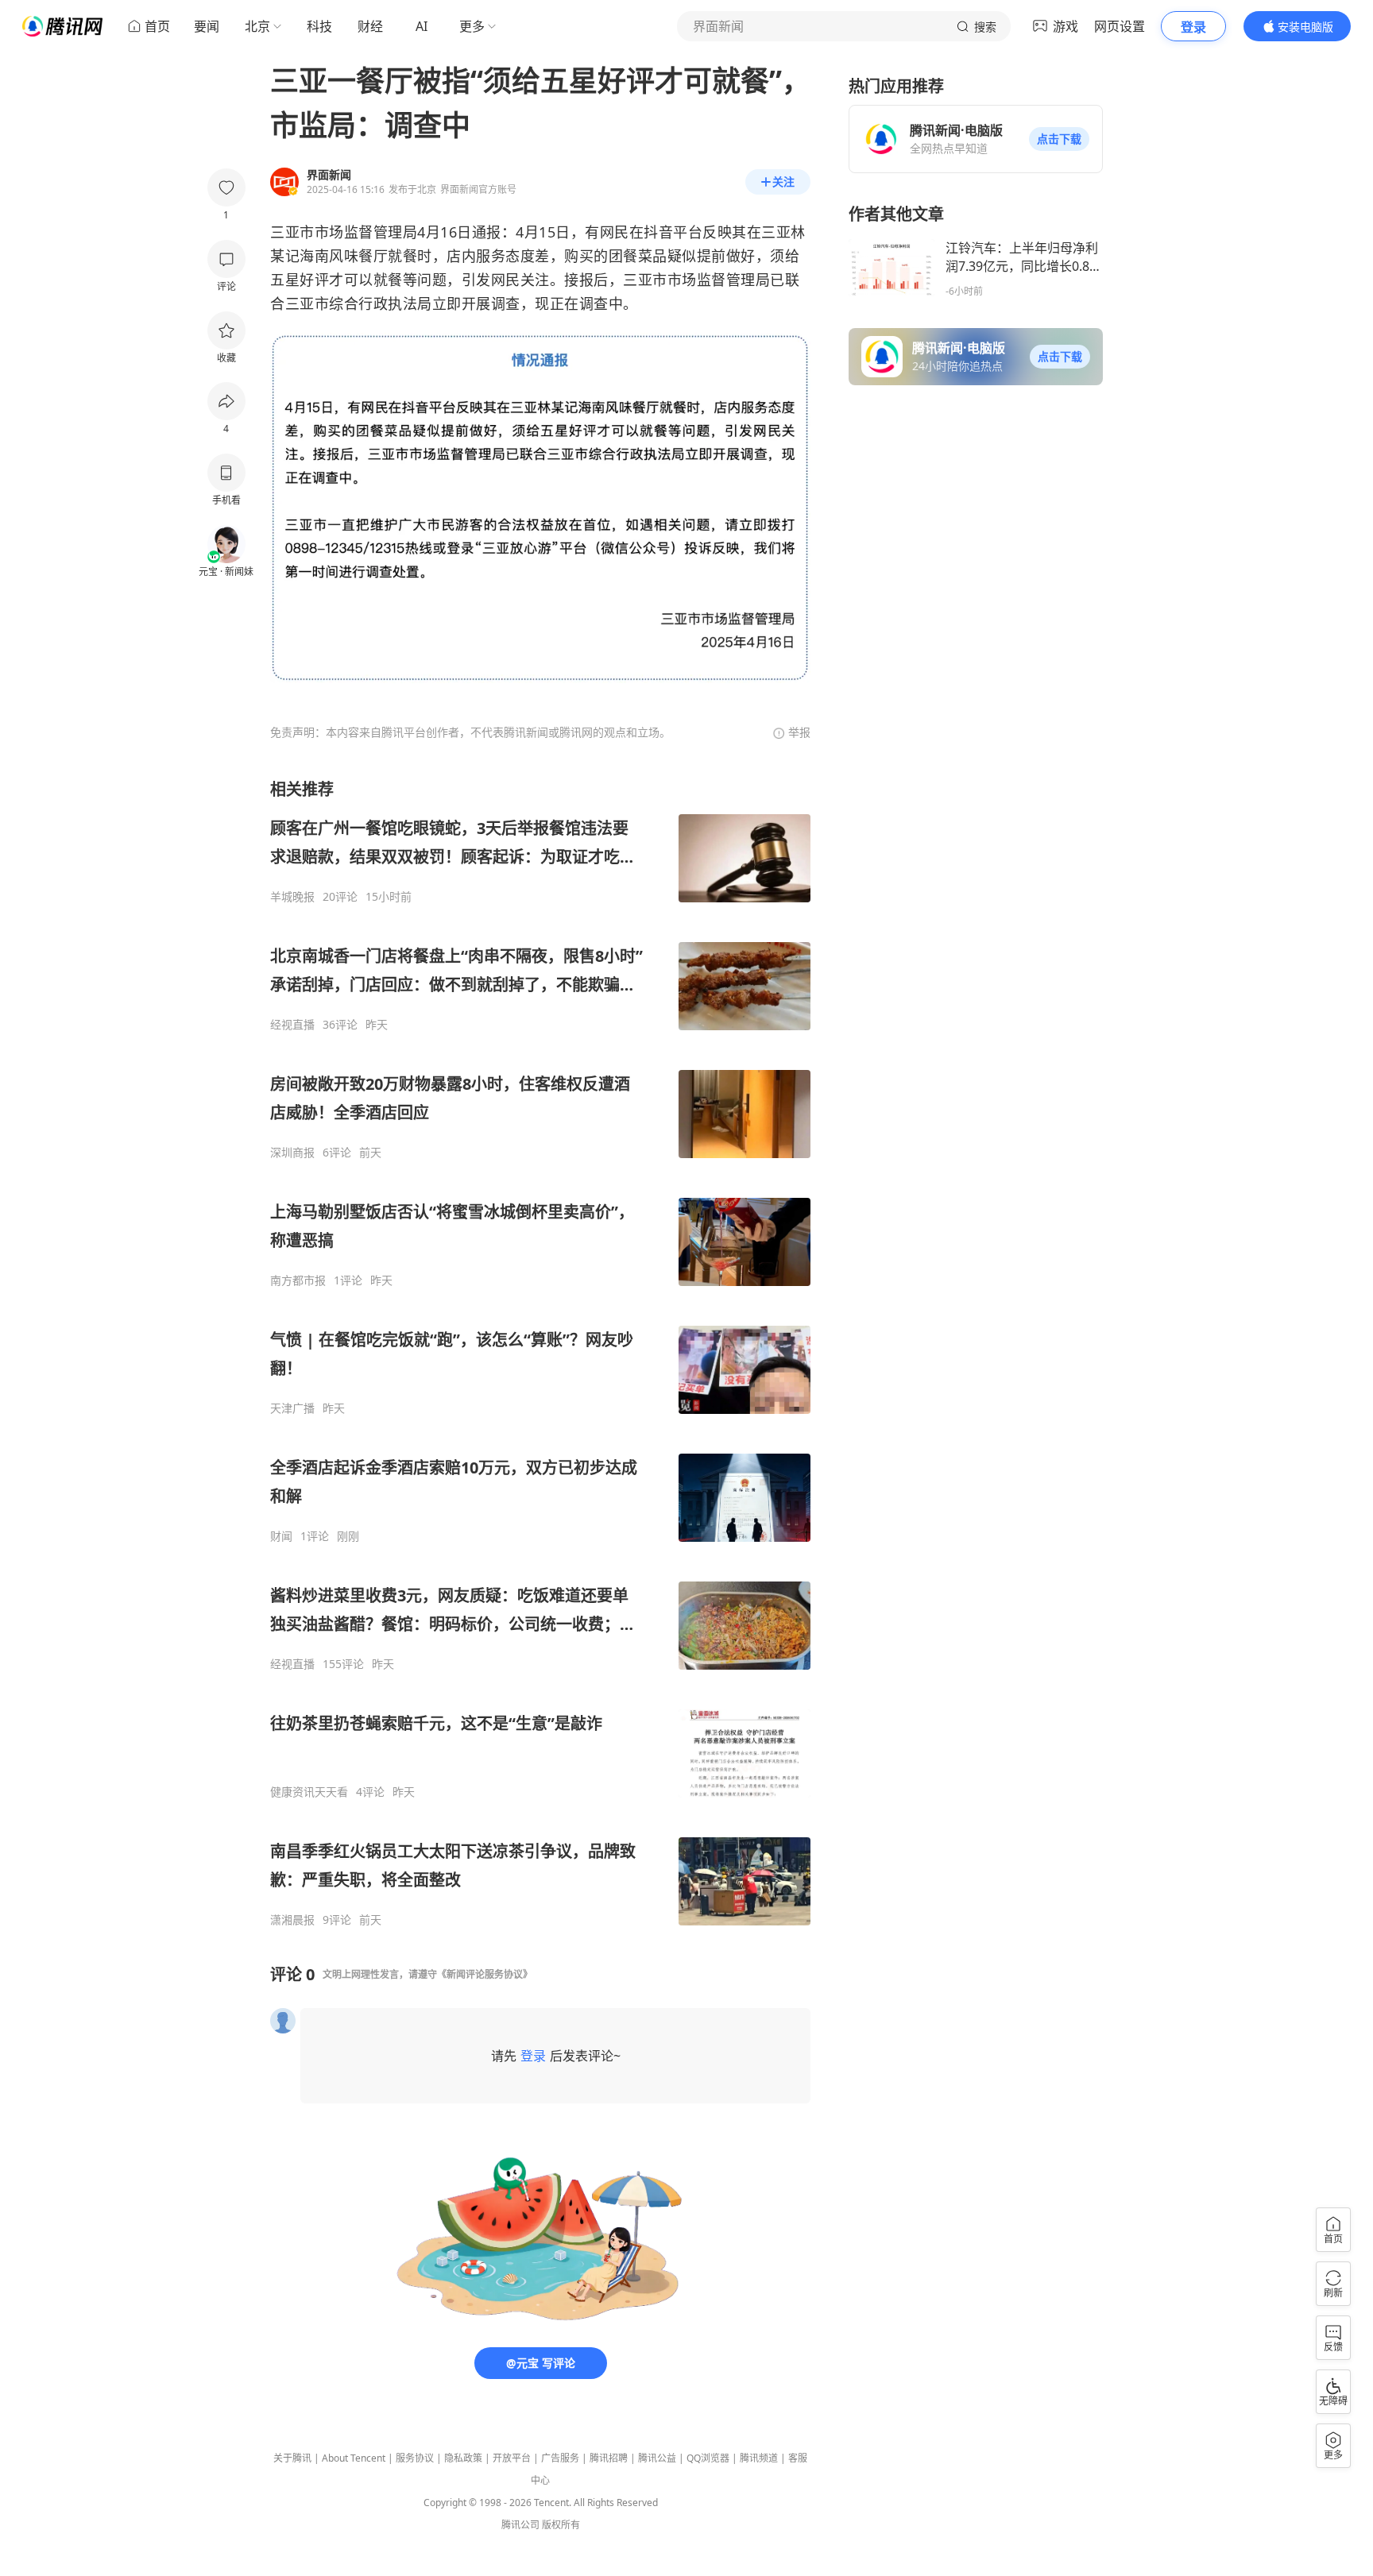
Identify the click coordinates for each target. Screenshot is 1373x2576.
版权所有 (561, 2525)
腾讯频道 (759, 2458)
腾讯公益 (657, 2458)
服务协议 (415, 2458)
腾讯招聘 (609, 2458)
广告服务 (560, 2458)
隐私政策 (463, 2458)
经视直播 (292, 1025)
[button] (1059, 139)
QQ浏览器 (708, 2458)
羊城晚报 (292, 897)
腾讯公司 (520, 2525)
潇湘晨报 (292, 1920)
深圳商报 (292, 1153)
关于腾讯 (292, 2458)
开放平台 (512, 2458)
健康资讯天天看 (309, 1792)
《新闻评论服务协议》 (485, 1974)
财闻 (281, 1536)
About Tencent (354, 2458)
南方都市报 (298, 1280)
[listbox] (540, 1353)
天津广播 (292, 1408)
